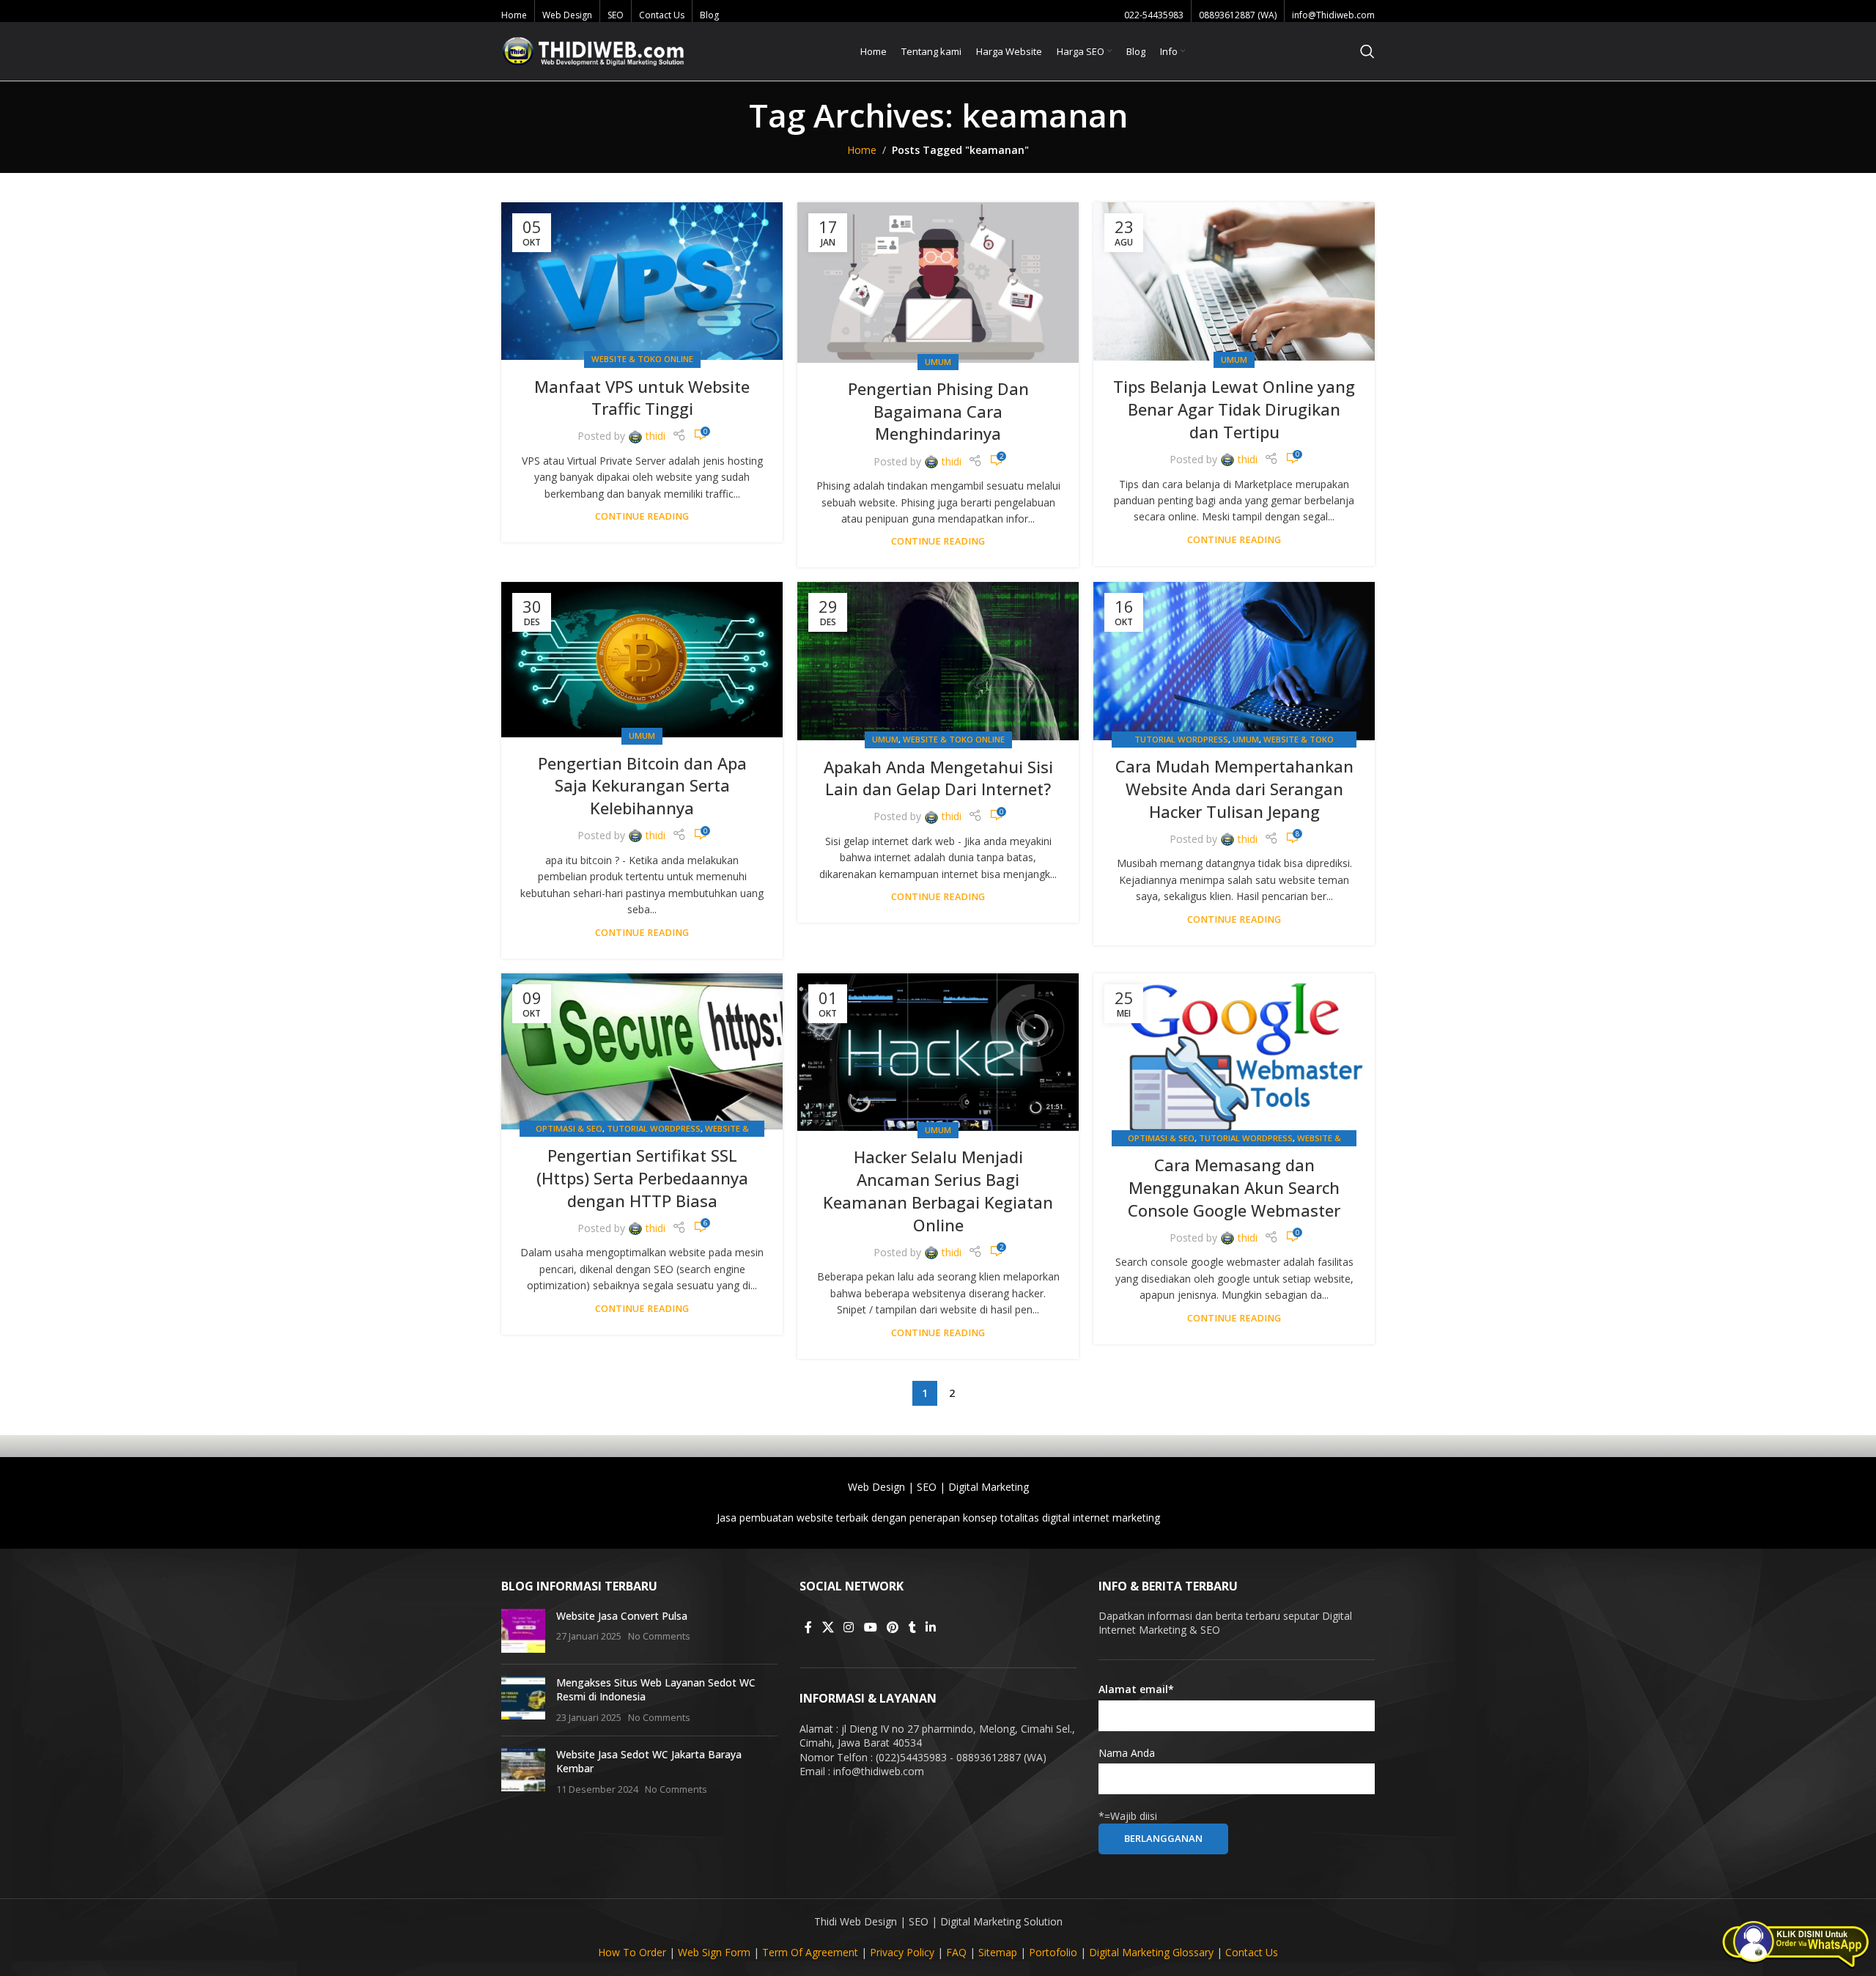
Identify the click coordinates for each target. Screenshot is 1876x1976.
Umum (938, 362)
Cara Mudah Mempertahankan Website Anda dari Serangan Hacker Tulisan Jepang (1234, 789)
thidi (656, 436)
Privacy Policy (902, 1952)
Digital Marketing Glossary (1151, 1952)
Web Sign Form (714, 1952)
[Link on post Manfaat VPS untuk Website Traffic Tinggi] (642, 281)
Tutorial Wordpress (1181, 739)
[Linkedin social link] (931, 1627)
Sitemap (998, 1952)
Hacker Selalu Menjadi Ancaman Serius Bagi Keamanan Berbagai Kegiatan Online (938, 1190)
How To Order (632, 1952)
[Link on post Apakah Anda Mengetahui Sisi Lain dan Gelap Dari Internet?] (938, 661)
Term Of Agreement (810, 1952)
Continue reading (642, 516)
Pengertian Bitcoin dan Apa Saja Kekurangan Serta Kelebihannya (642, 786)
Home (862, 150)
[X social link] (828, 1627)
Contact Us (1252, 1952)
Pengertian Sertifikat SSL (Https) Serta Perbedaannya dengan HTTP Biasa (642, 1178)
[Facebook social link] (808, 1627)
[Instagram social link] (849, 1627)
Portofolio (1053, 1952)
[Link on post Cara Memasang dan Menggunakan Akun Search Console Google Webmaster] (1234, 1057)
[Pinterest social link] (892, 1627)
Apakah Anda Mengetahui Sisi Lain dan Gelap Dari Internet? (938, 778)
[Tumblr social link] (912, 1627)
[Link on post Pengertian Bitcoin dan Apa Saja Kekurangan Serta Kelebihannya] (642, 659)
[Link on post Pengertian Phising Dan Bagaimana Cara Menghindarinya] (938, 283)
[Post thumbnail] (523, 1631)
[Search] (1367, 51)
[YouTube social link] (870, 1627)
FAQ (956, 1952)
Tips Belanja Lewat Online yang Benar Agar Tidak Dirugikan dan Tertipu (1234, 409)
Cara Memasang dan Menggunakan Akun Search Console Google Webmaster (1234, 1187)
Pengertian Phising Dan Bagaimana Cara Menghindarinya (938, 411)
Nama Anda (1127, 1753)
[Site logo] (593, 50)
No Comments (659, 1636)
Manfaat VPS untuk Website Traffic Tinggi (642, 398)
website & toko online (642, 359)
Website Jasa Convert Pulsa (622, 1616)
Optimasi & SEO (569, 1128)
